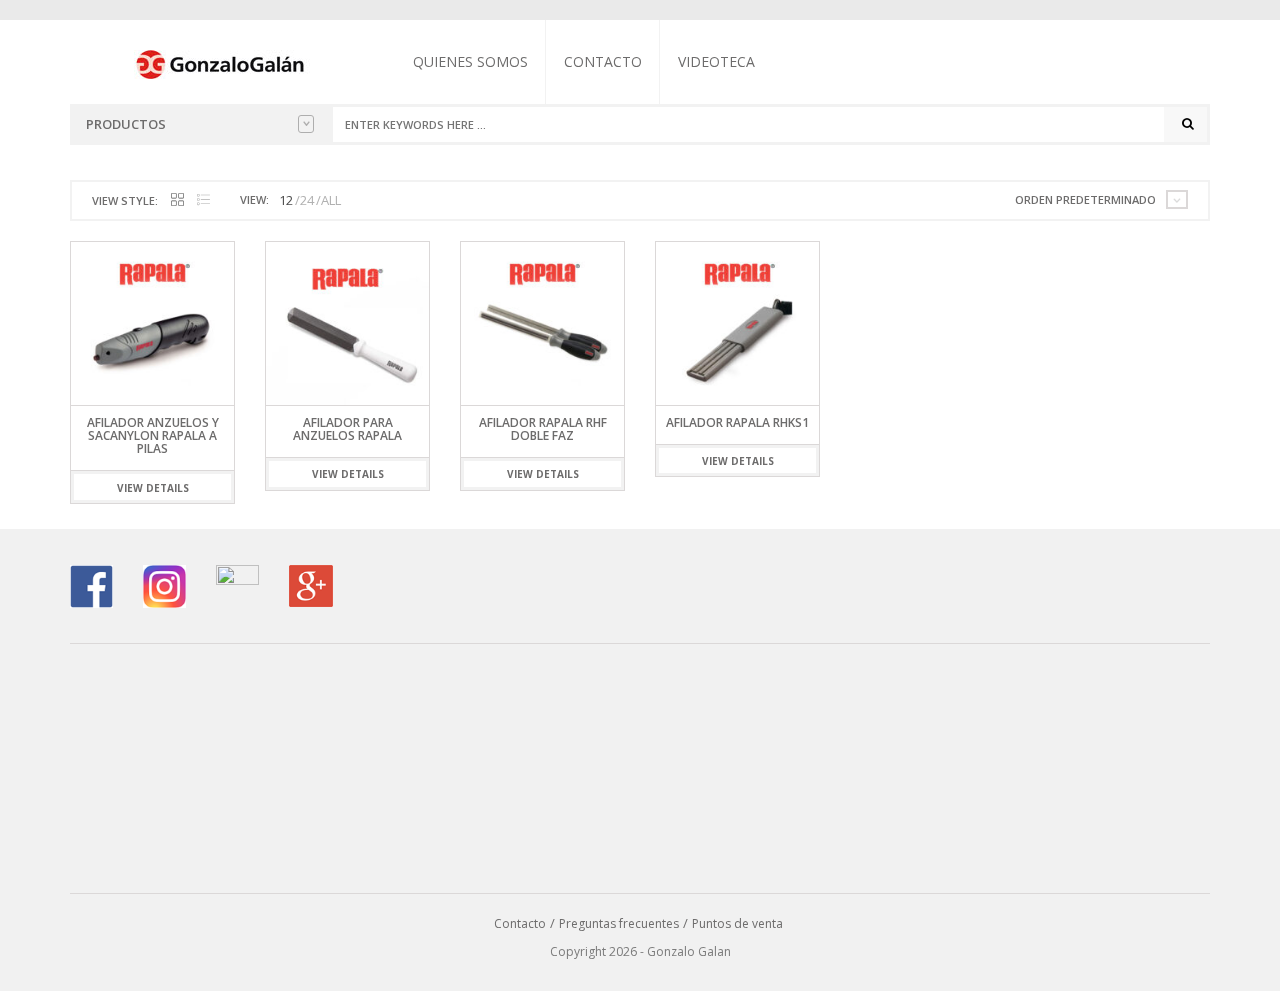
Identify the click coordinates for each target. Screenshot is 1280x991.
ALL (331, 200)
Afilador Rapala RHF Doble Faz (543, 429)
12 (286, 200)
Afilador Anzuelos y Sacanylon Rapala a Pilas (153, 435)
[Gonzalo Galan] (221, 63)
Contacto (603, 61)
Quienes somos (470, 61)
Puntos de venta (737, 923)
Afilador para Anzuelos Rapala (347, 429)
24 (307, 200)
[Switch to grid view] (177, 200)
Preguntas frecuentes (619, 923)
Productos (126, 124)
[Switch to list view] (203, 200)
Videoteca (716, 61)
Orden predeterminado (1085, 199)
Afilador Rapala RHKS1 (737, 422)
